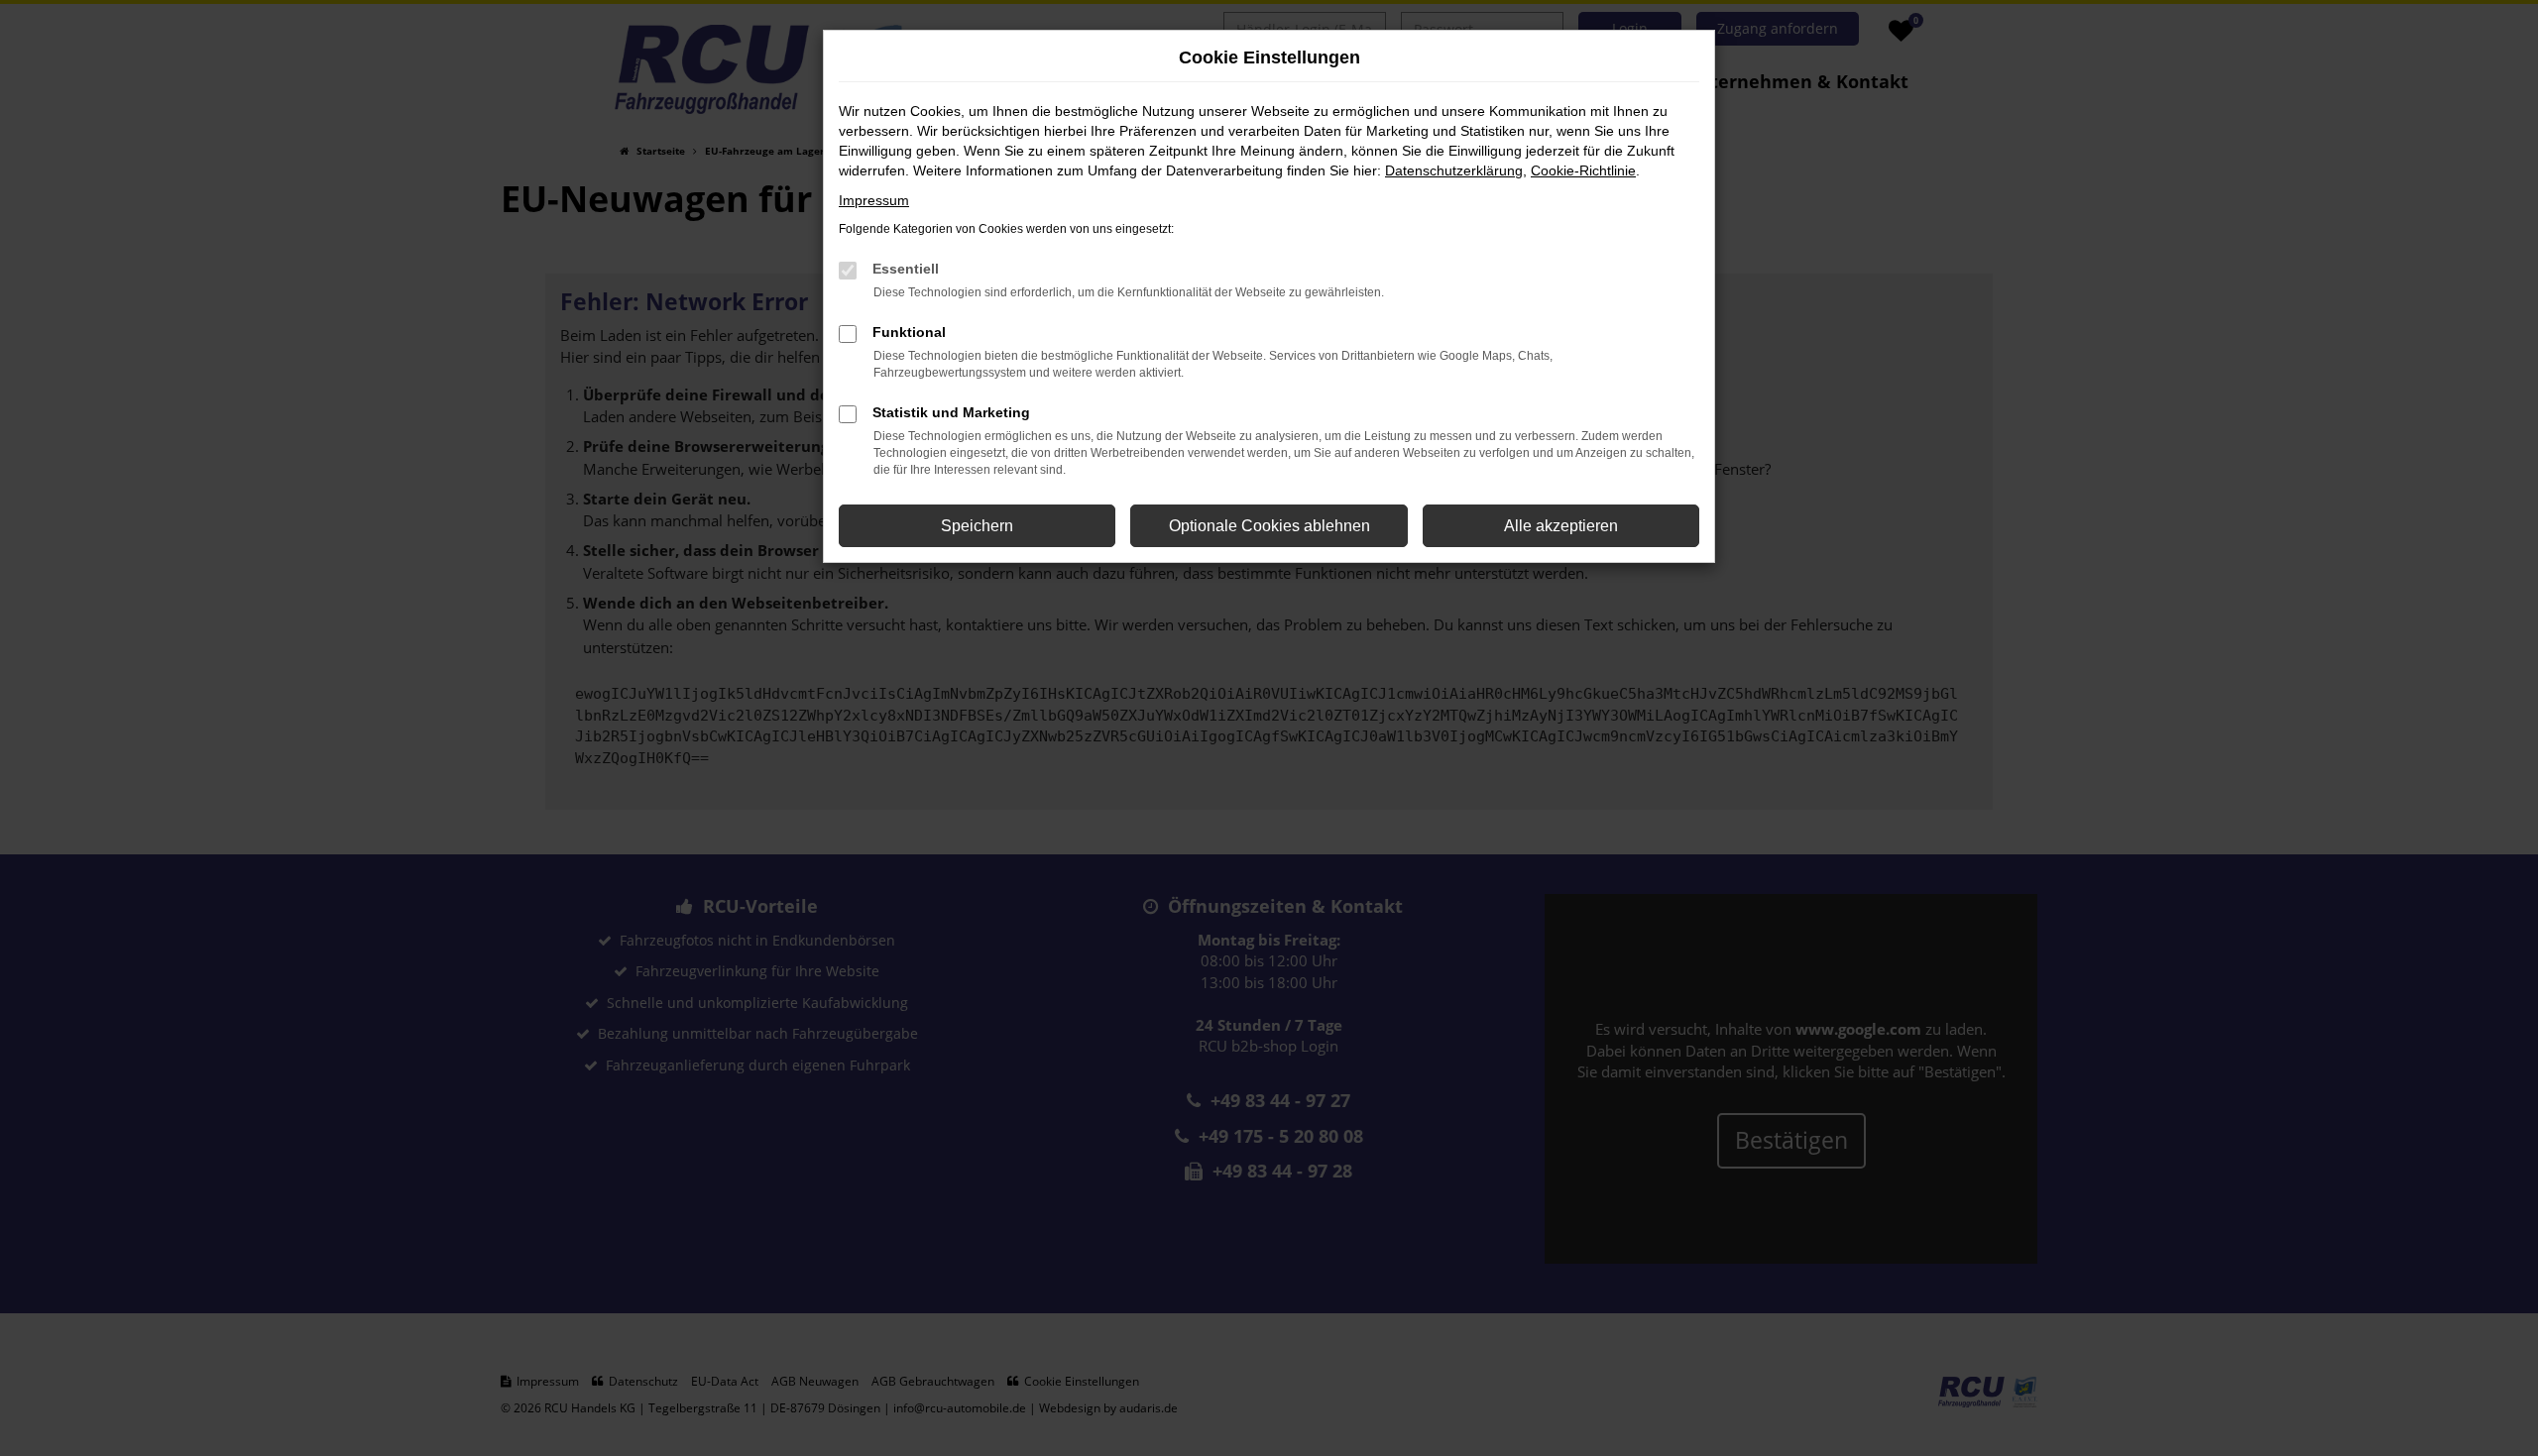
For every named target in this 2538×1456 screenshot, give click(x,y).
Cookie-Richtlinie (1583, 170)
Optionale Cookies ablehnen (1269, 526)
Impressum (874, 200)
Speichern (977, 526)
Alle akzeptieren (1561, 526)
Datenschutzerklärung (1454, 170)
